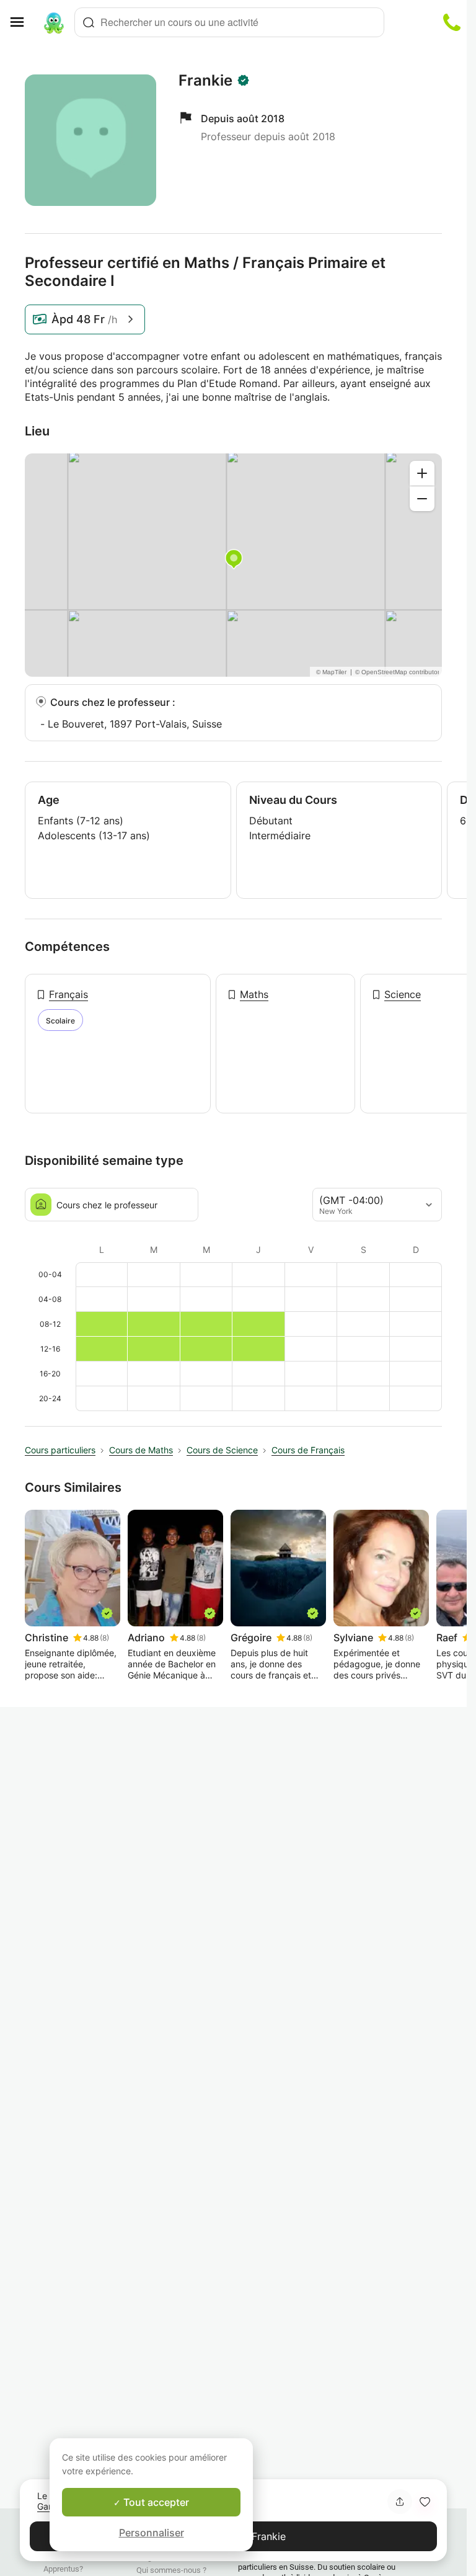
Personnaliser (152, 2533)
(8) (104, 1638)
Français (68, 994)
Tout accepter (155, 2502)
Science (403, 994)
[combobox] (229, 22)
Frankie (205, 81)
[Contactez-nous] (452, 22)
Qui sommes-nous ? (171, 2570)
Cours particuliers (60, 1450)
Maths (254, 994)
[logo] (54, 22)
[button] (425, 2502)
